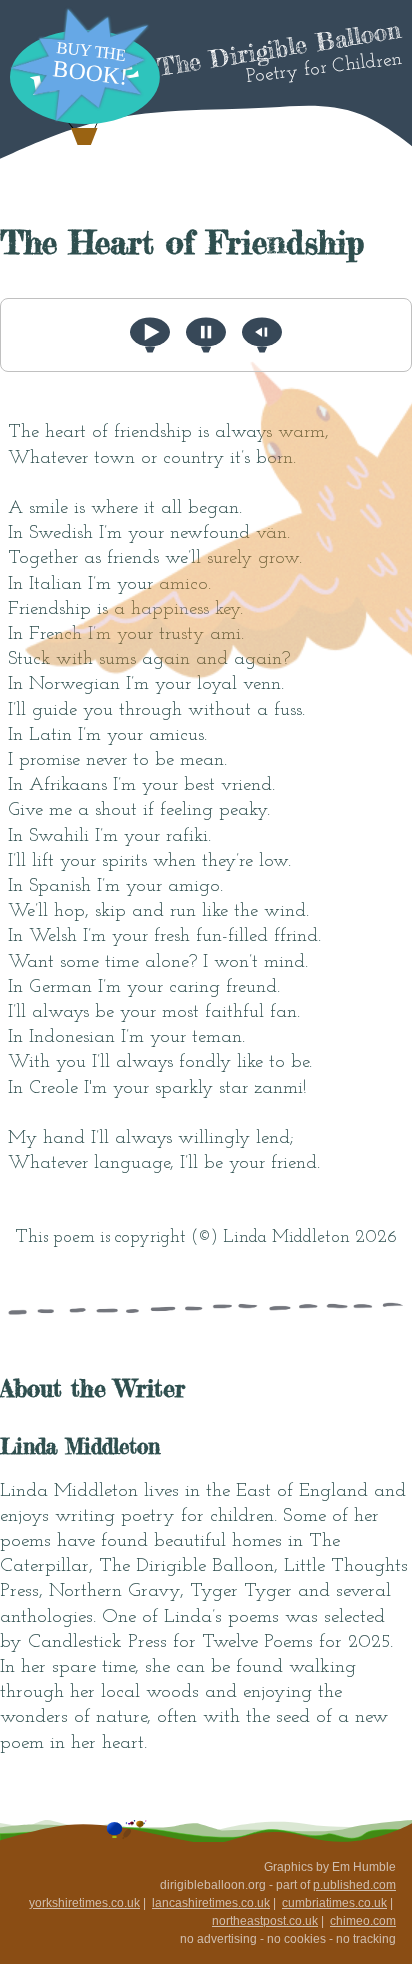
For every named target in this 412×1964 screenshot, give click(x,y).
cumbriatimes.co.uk (334, 1903)
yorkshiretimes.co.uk (84, 1903)
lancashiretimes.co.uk (211, 1903)
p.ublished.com (354, 1885)
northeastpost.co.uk (265, 1921)
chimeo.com (363, 1921)
